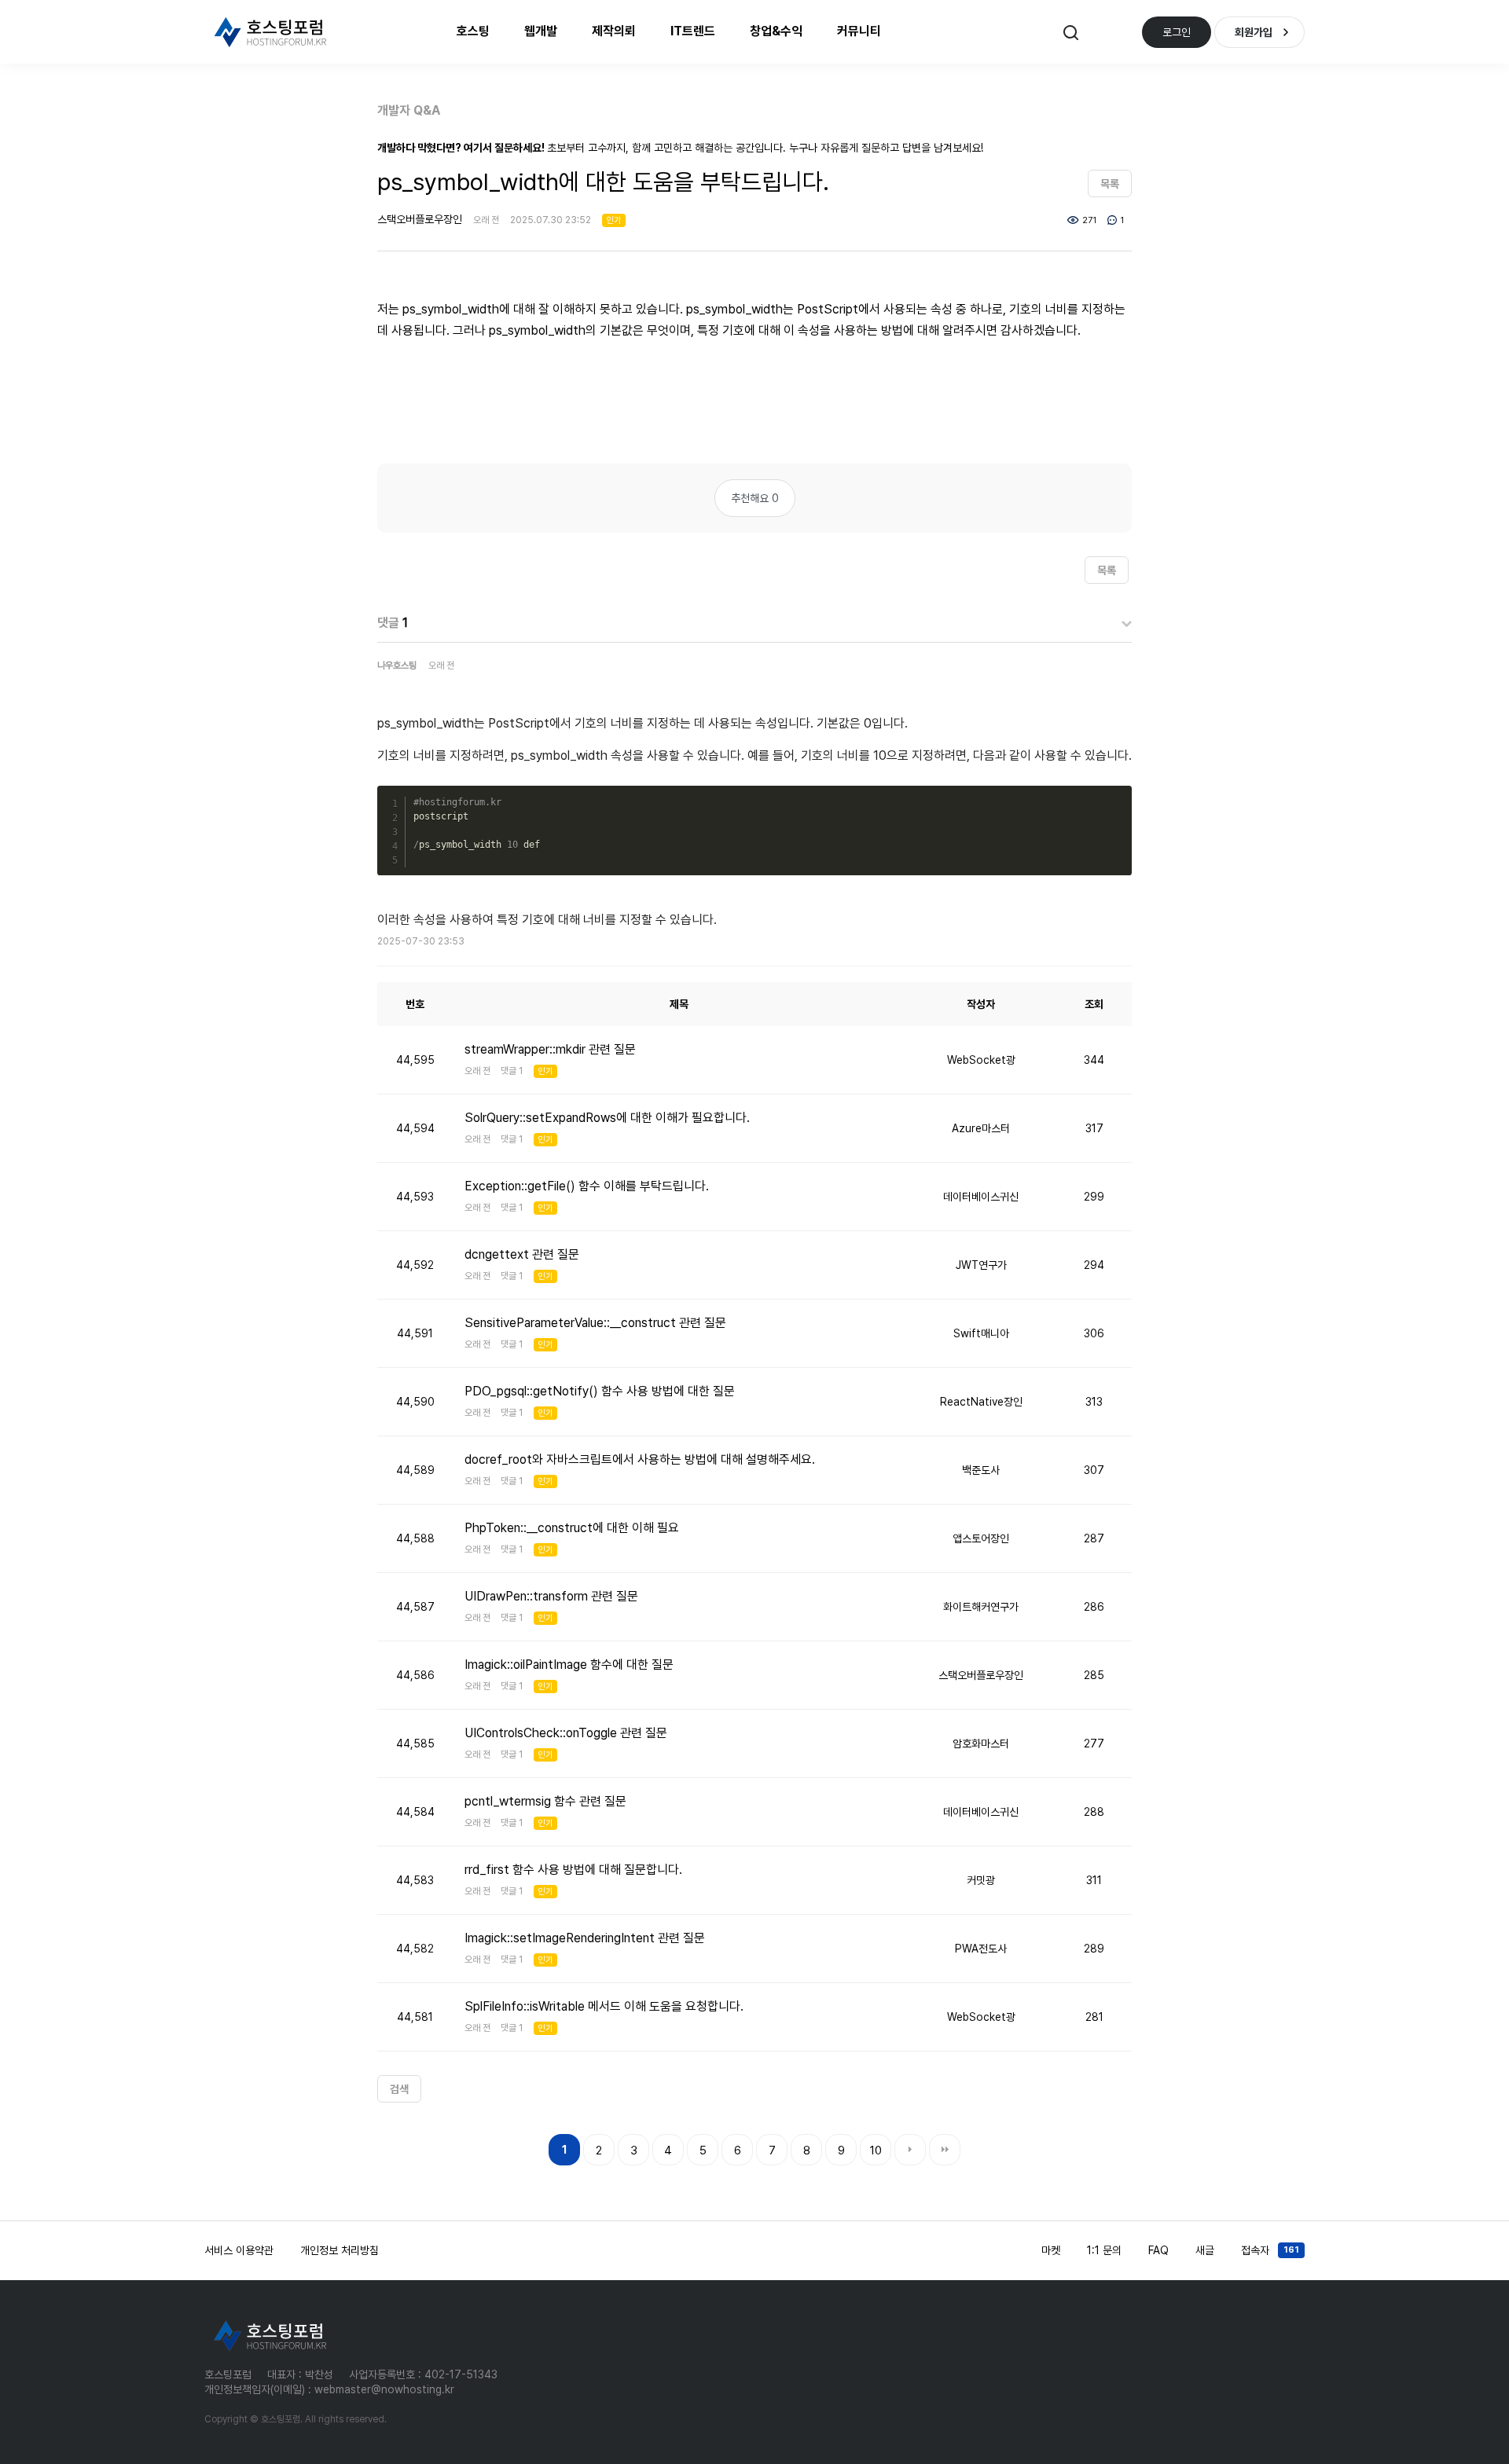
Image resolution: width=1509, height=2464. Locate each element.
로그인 (1177, 32)
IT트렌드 (693, 31)
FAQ (1158, 2250)
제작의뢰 (614, 31)
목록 (1110, 184)
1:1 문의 (1104, 2250)
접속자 (1270, 2250)
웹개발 (541, 31)
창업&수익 (776, 31)
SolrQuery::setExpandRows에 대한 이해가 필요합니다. (607, 1118)
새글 (1205, 2250)
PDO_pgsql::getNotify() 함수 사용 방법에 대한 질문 (600, 1391)
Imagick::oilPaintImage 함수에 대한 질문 (569, 1665)
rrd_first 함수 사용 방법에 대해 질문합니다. (573, 1870)
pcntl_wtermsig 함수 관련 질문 (545, 1801)
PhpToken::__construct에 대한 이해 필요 (572, 1528)
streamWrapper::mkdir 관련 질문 (550, 1049)
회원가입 (1254, 32)
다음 (910, 2150)
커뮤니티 (859, 31)
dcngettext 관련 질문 (522, 1254)
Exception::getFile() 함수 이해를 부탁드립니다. (587, 1186)
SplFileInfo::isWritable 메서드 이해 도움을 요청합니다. (604, 2006)
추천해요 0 (755, 498)
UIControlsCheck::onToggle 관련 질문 (566, 1733)
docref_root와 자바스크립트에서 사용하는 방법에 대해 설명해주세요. (640, 1459)
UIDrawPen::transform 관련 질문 (551, 1596)
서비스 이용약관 (239, 2250)
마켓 (1051, 2250)
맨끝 (945, 2150)
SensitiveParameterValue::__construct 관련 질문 (595, 1323)
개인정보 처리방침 (340, 2250)
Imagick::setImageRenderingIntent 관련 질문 (585, 1938)
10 (876, 2150)
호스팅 (473, 31)
